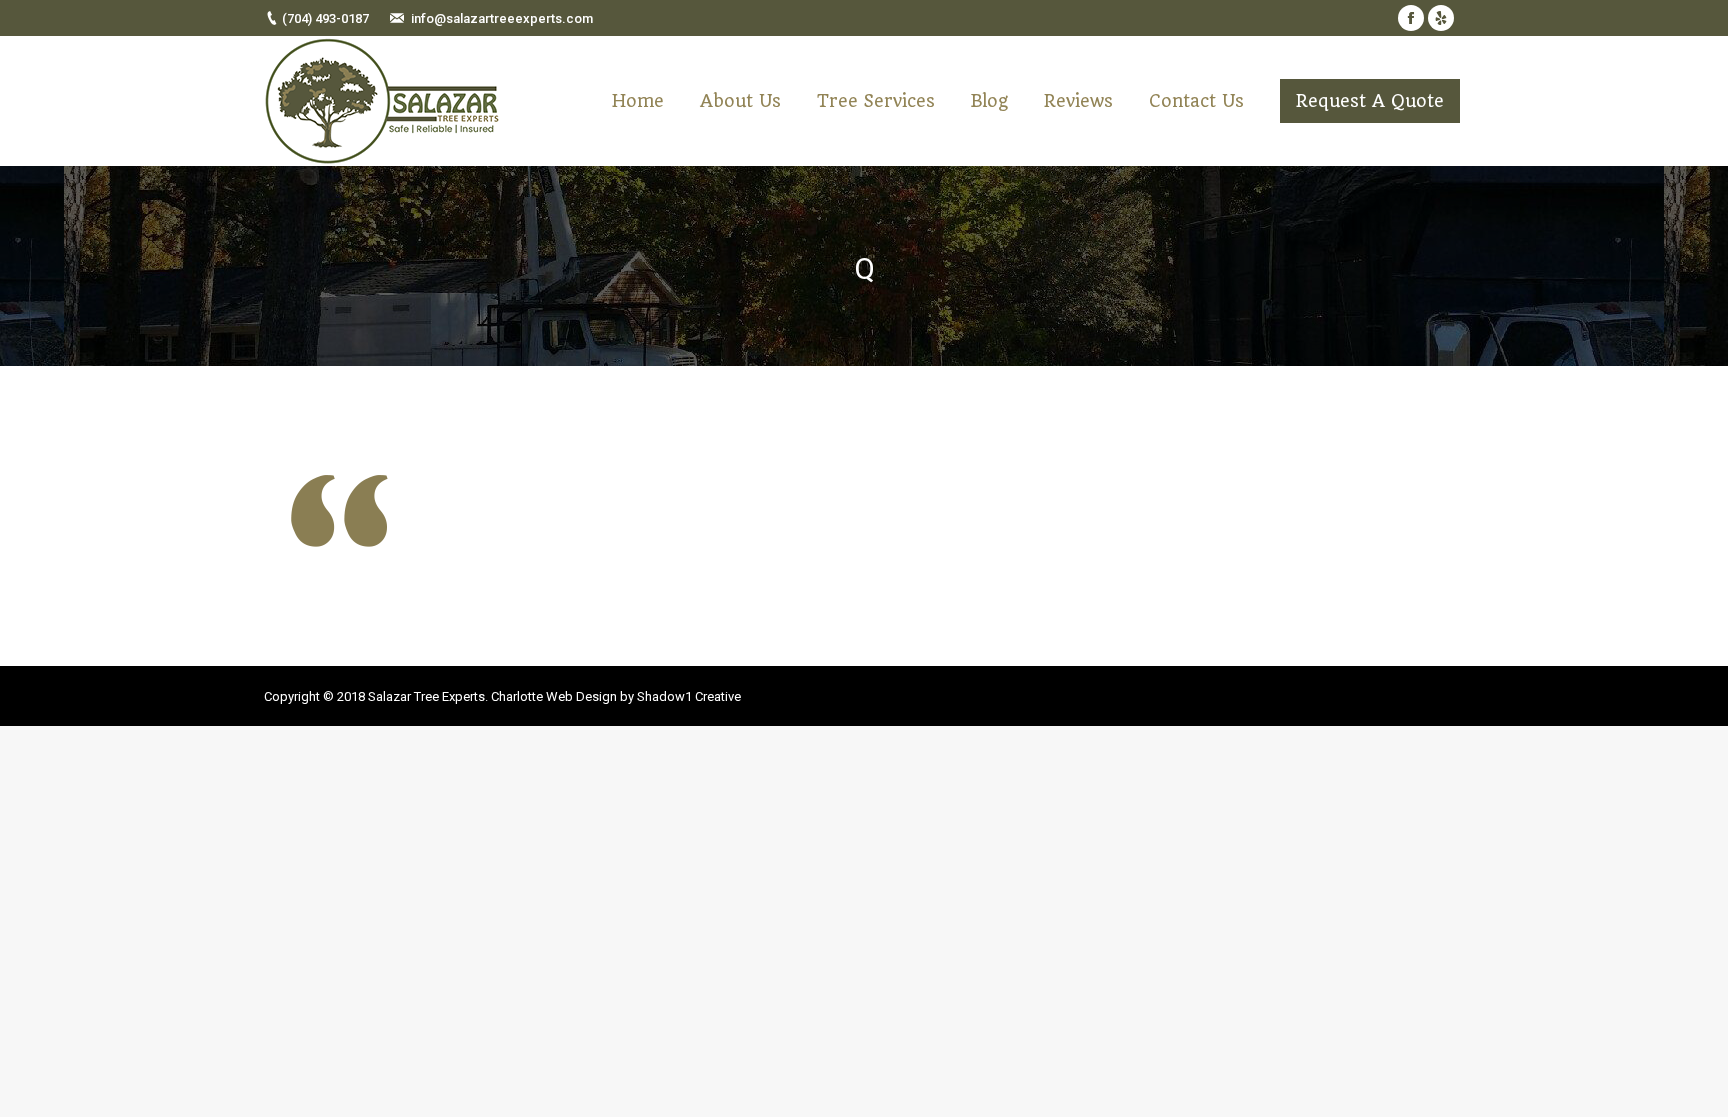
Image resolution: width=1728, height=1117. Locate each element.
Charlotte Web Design (554, 696)
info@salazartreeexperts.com (502, 18)
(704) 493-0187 (325, 18)
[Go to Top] (1696, 1085)
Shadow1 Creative (689, 696)
